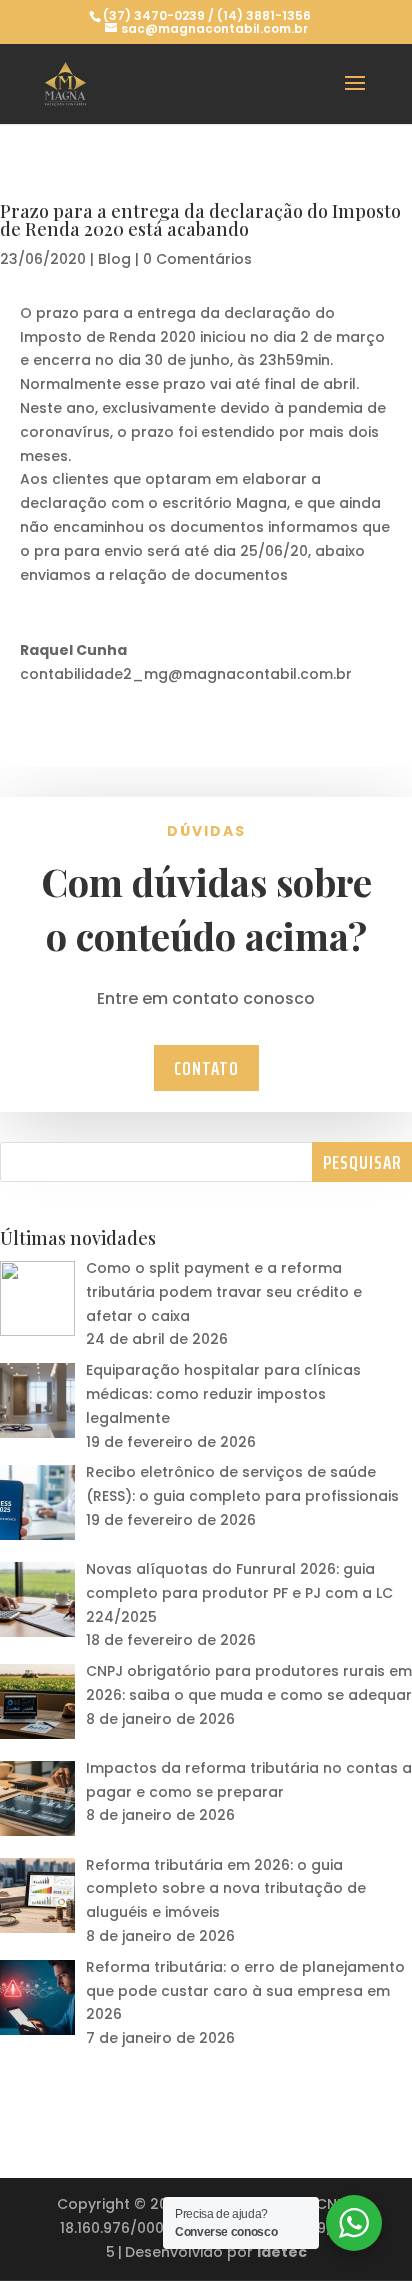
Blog (114, 259)
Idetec (282, 2252)
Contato (206, 1068)
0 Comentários (197, 259)
